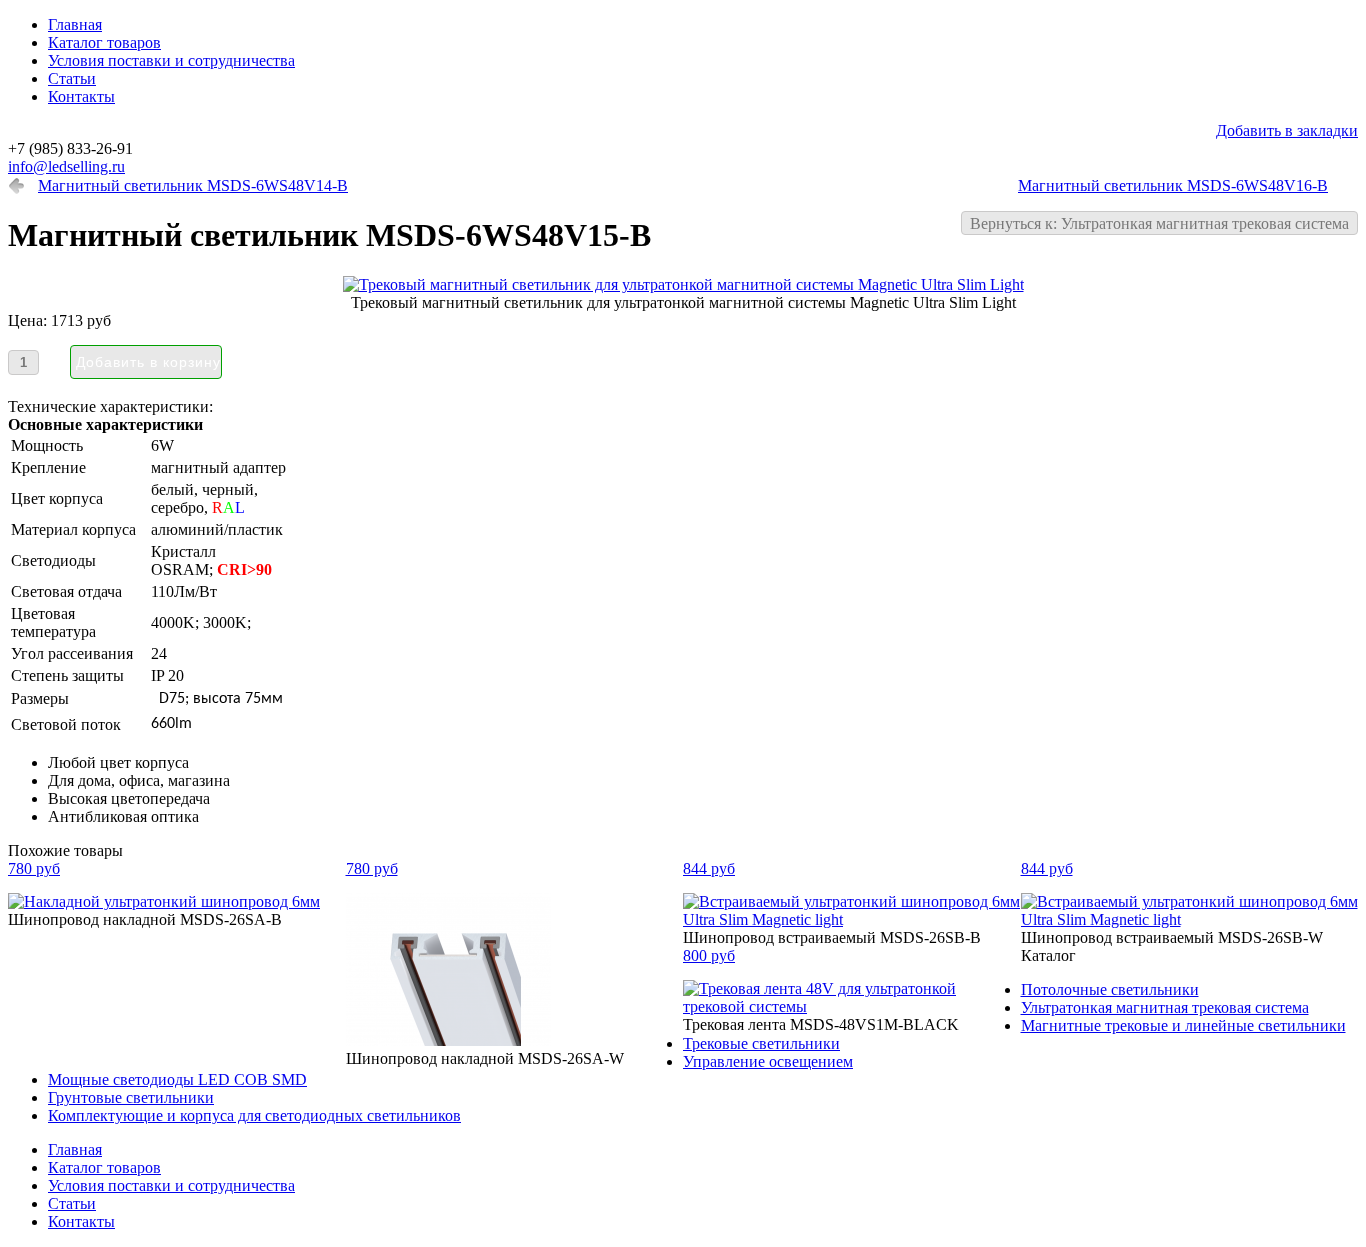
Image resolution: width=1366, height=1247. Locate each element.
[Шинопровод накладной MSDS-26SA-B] (164, 901)
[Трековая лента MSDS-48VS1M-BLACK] (852, 1006)
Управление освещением (768, 1061)
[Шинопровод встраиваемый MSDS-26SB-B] (852, 919)
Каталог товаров (104, 42)
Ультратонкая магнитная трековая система (1165, 1007)
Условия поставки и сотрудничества (171, 60)
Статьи (72, 78)
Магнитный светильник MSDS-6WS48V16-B (1173, 185)
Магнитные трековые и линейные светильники (1183, 1025)
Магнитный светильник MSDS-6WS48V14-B (193, 185)
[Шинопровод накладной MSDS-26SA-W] (448, 1040)
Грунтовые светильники (131, 1097)
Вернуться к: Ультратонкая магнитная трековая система (1159, 223)
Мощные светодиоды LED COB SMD (177, 1079)
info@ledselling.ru (66, 166)
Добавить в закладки (1287, 130)
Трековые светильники (761, 1043)
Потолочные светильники (1110, 989)
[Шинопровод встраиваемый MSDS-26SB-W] (1190, 919)
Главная (75, 24)
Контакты (81, 96)
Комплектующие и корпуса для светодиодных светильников (254, 1115)
